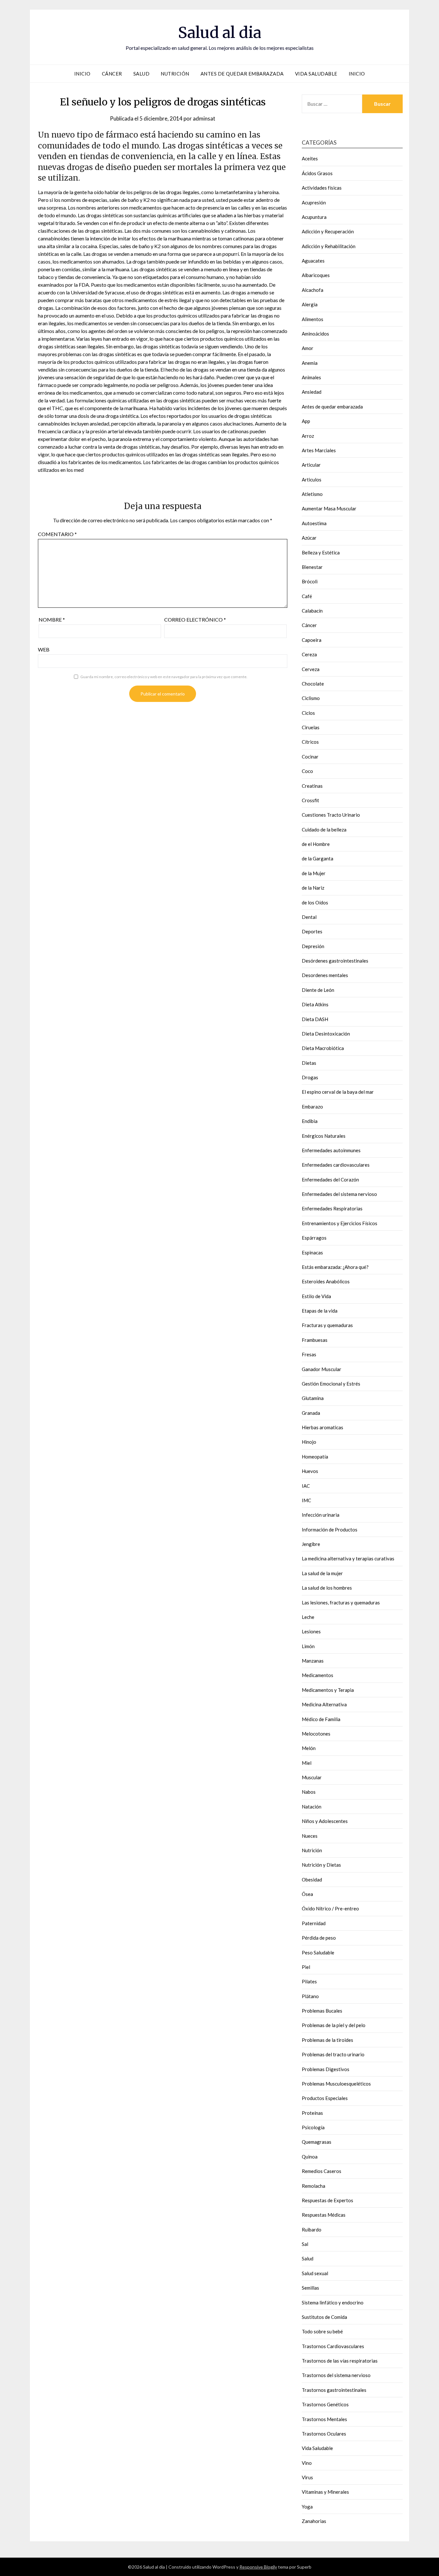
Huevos (310, 1471)
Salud (142, 74)
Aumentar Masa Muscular (329, 508)
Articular (311, 465)
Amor (308, 348)
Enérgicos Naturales (324, 1136)
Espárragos (314, 1238)
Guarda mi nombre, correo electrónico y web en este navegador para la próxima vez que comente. (164, 677)
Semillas (310, 2288)
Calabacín (312, 611)
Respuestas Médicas (324, 2215)
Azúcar (309, 538)
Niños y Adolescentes (325, 1821)
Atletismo (312, 494)
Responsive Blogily (258, 2567)
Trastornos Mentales (324, 2419)
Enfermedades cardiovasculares (336, 1165)
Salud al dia (220, 32)
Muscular (312, 1777)
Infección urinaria (321, 1515)
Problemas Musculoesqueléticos (336, 2084)
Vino (307, 2463)
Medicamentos (318, 1675)
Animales (311, 377)
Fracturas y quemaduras (327, 1325)
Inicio (82, 74)
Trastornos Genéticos (325, 2404)
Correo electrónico (195, 619)
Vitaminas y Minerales (325, 2492)
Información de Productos (330, 1530)
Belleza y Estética (321, 552)
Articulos (312, 480)
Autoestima (314, 523)
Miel (307, 1763)
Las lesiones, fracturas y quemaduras (341, 1602)
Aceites (310, 158)
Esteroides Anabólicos (326, 1281)
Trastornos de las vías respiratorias (340, 2361)
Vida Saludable (316, 74)
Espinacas (312, 1252)
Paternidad (314, 1923)
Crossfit (310, 800)
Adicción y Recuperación (328, 231)
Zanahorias (314, 2521)
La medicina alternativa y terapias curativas (348, 1558)
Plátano (310, 1996)
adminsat (204, 118)
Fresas (309, 1354)
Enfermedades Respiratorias (332, 1208)
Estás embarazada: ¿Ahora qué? (335, 1267)
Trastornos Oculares (324, 2434)
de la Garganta (318, 858)
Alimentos (313, 319)
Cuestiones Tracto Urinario (331, 815)
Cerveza (311, 669)
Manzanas (313, 1661)
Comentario (57, 534)
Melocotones (316, 1734)
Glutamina (313, 1398)
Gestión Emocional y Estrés (331, 1384)
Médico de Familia (321, 1719)
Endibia (310, 1121)
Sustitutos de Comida (324, 2317)
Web (44, 649)
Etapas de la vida (320, 1311)
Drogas (310, 1077)
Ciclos (308, 713)
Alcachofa (313, 290)
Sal (305, 2244)
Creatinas (312, 786)
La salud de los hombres (327, 1588)
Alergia (310, 304)
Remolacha (314, 2186)
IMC (306, 1500)
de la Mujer (314, 873)
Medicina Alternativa (324, 1704)
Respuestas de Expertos (327, 2200)
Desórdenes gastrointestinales (335, 961)
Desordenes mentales (325, 975)
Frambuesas (315, 1340)
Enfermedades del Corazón (330, 1180)
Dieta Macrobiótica (323, 1048)
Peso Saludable (318, 1952)
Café (307, 596)
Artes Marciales (319, 450)
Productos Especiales (325, 2098)
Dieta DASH (315, 1019)
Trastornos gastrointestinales (334, 2390)
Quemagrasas (317, 2142)
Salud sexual (315, 2273)
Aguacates (313, 261)
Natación (312, 1807)
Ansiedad (312, 392)
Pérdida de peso (319, 1938)
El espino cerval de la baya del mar (338, 1092)
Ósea (307, 1894)
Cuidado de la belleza (324, 830)
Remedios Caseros (322, 2171)
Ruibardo (312, 2230)
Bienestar (312, 567)
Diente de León (318, 990)
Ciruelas (311, 727)
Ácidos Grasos (317, 173)
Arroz (308, 436)
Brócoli (310, 581)
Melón (309, 1748)
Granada (311, 1413)
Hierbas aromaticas (323, 1427)
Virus (307, 2477)
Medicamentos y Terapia (328, 1690)
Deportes (312, 931)
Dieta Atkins (315, 1004)
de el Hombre (316, 844)
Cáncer (112, 74)
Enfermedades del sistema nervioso (339, 1194)
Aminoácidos (315, 334)
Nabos (309, 1792)
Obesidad (312, 1880)
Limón (308, 1646)
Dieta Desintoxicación (326, 1034)
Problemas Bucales (322, 2011)
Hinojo (309, 1442)
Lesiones (311, 1631)
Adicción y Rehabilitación (329, 246)
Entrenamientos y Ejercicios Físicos (340, 1223)
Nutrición (175, 74)
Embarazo (312, 1107)
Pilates (309, 1981)
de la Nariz (313, 888)
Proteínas (312, 2113)
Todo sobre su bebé (322, 2331)
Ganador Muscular (322, 1369)
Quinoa (310, 2157)
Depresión (313, 946)
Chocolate (313, 684)
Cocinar (310, 757)
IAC (306, 1486)
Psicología (313, 2127)
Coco (307, 771)
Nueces (310, 1836)
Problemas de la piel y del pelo (334, 2025)
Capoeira (312, 640)
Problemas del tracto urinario (333, 2054)
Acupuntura (314, 217)
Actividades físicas (322, 188)
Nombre (52, 619)
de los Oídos (315, 902)
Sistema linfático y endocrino (333, 2302)
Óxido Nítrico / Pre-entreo (330, 1908)
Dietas (309, 1063)
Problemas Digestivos (326, 2069)
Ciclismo (311, 698)
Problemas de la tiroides (327, 2040)
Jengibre (311, 1544)
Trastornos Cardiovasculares (333, 2346)
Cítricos (310, 742)
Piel (306, 1967)
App (306, 421)
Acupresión (314, 202)
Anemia (310, 363)
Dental (309, 917)
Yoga (307, 2507)
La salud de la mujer (322, 1573)
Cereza (309, 654)
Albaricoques (316, 275)
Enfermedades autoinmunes (331, 1150)
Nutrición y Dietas (321, 1865)
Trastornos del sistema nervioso (336, 2375)
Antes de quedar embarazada (242, 74)
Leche (308, 1617)
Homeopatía (315, 1457)
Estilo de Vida (316, 1296)
